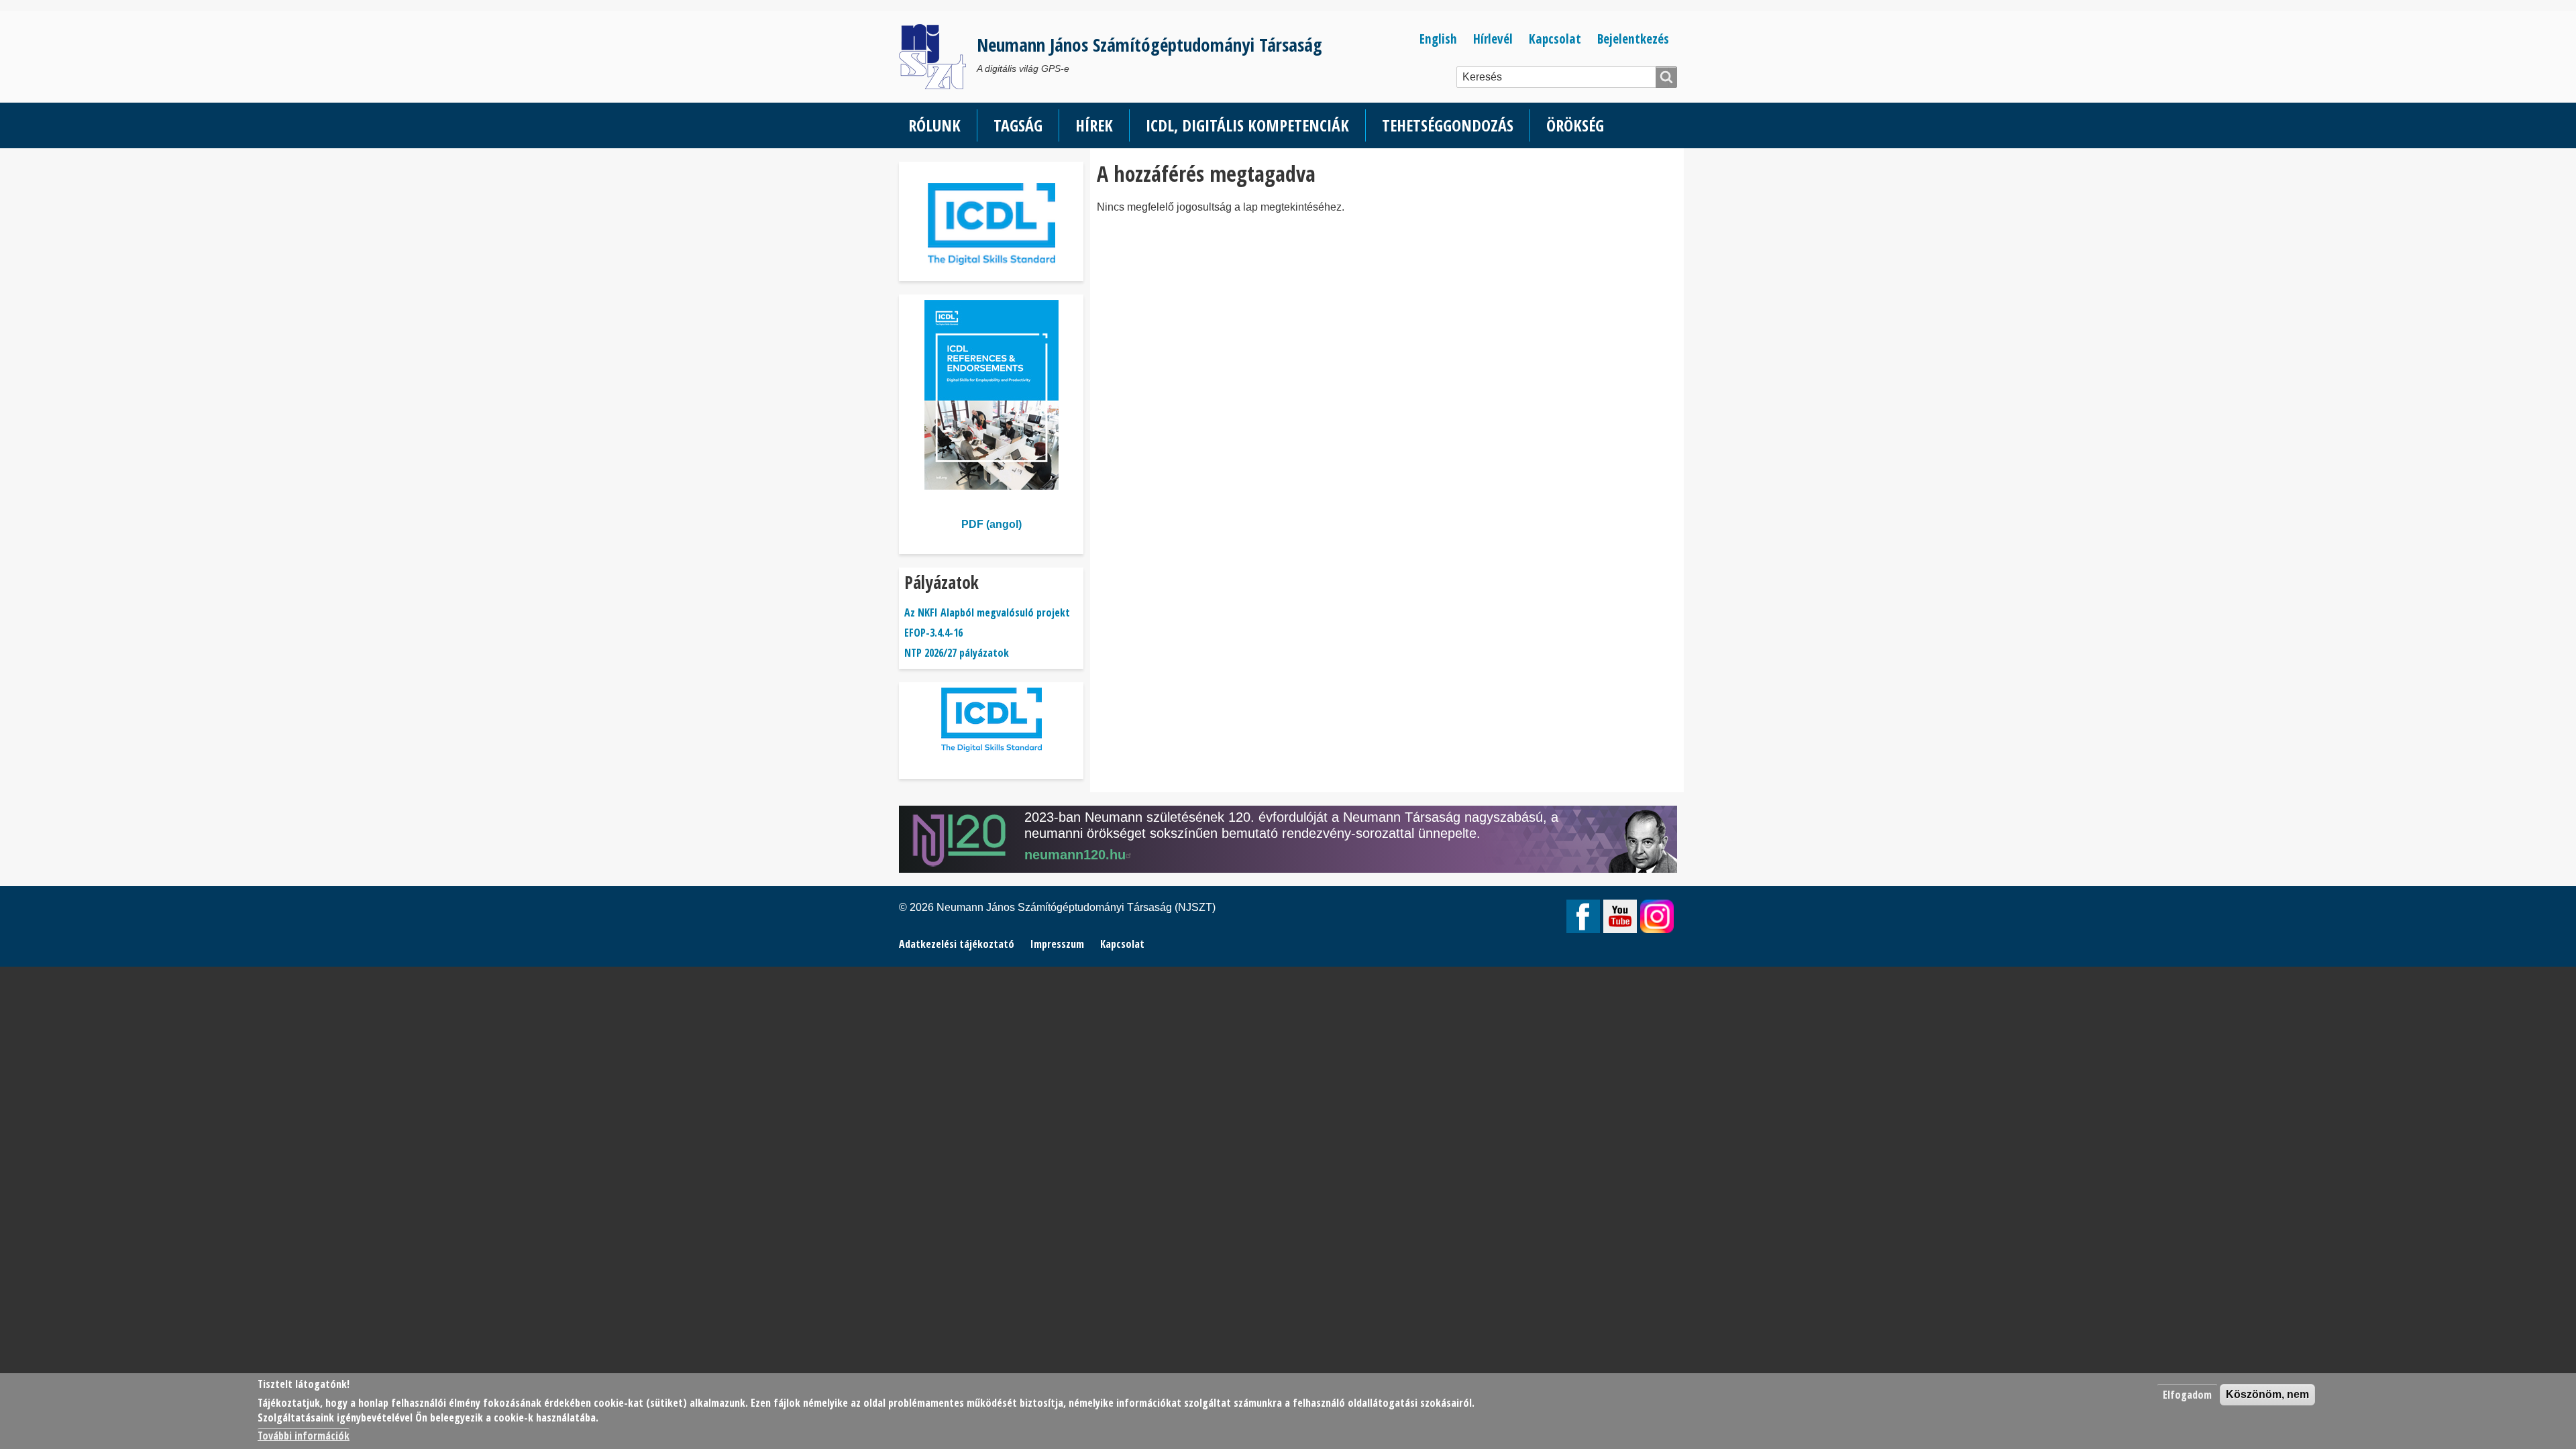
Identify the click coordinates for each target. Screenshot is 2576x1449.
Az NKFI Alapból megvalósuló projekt (987, 612)
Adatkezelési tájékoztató (957, 944)
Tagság (1018, 125)
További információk (304, 1436)
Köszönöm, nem (2267, 1394)
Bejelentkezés (1633, 39)
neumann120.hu (1075, 855)
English (1438, 39)
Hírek (1094, 125)
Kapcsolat (1555, 39)
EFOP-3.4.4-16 (933, 633)
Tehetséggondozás (1448, 125)
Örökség (1575, 125)
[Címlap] (938, 57)
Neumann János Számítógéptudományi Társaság (1149, 45)
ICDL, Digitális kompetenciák (1247, 125)
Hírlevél (1493, 39)
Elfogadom (2187, 1395)
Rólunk (934, 125)
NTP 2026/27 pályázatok (957, 653)
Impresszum (1057, 944)
